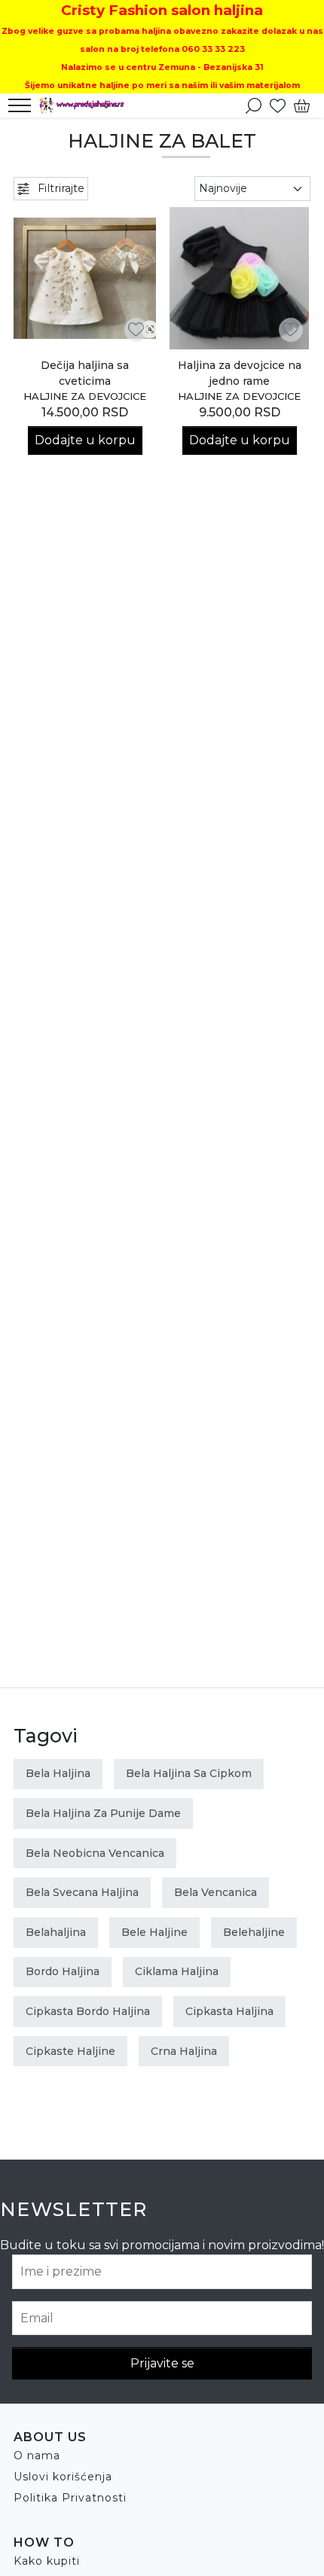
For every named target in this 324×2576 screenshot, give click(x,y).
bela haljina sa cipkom (189, 1773)
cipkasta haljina (229, 2011)
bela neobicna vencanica (95, 1853)
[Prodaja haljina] (87, 105)
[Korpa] (302, 105)
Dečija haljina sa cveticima (85, 373)
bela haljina (58, 1773)
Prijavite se (162, 2363)
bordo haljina (63, 1971)
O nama (37, 2456)
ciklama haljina (177, 1971)
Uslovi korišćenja (63, 2477)
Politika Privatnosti (70, 2498)
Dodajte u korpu (85, 440)
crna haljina (184, 2051)
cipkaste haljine (70, 2051)
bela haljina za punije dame (103, 1813)
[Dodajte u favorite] (136, 329)
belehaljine (254, 1932)
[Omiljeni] (278, 105)
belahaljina (56, 1932)
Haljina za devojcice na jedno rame (240, 373)
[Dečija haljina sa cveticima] (85, 278)
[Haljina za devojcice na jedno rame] (239, 278)
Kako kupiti (47, 2561)
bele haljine (154, 1932)
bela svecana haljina (82, 1892)
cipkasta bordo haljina (88, 2011)
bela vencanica (215, 1892)
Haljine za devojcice (85, 396)
